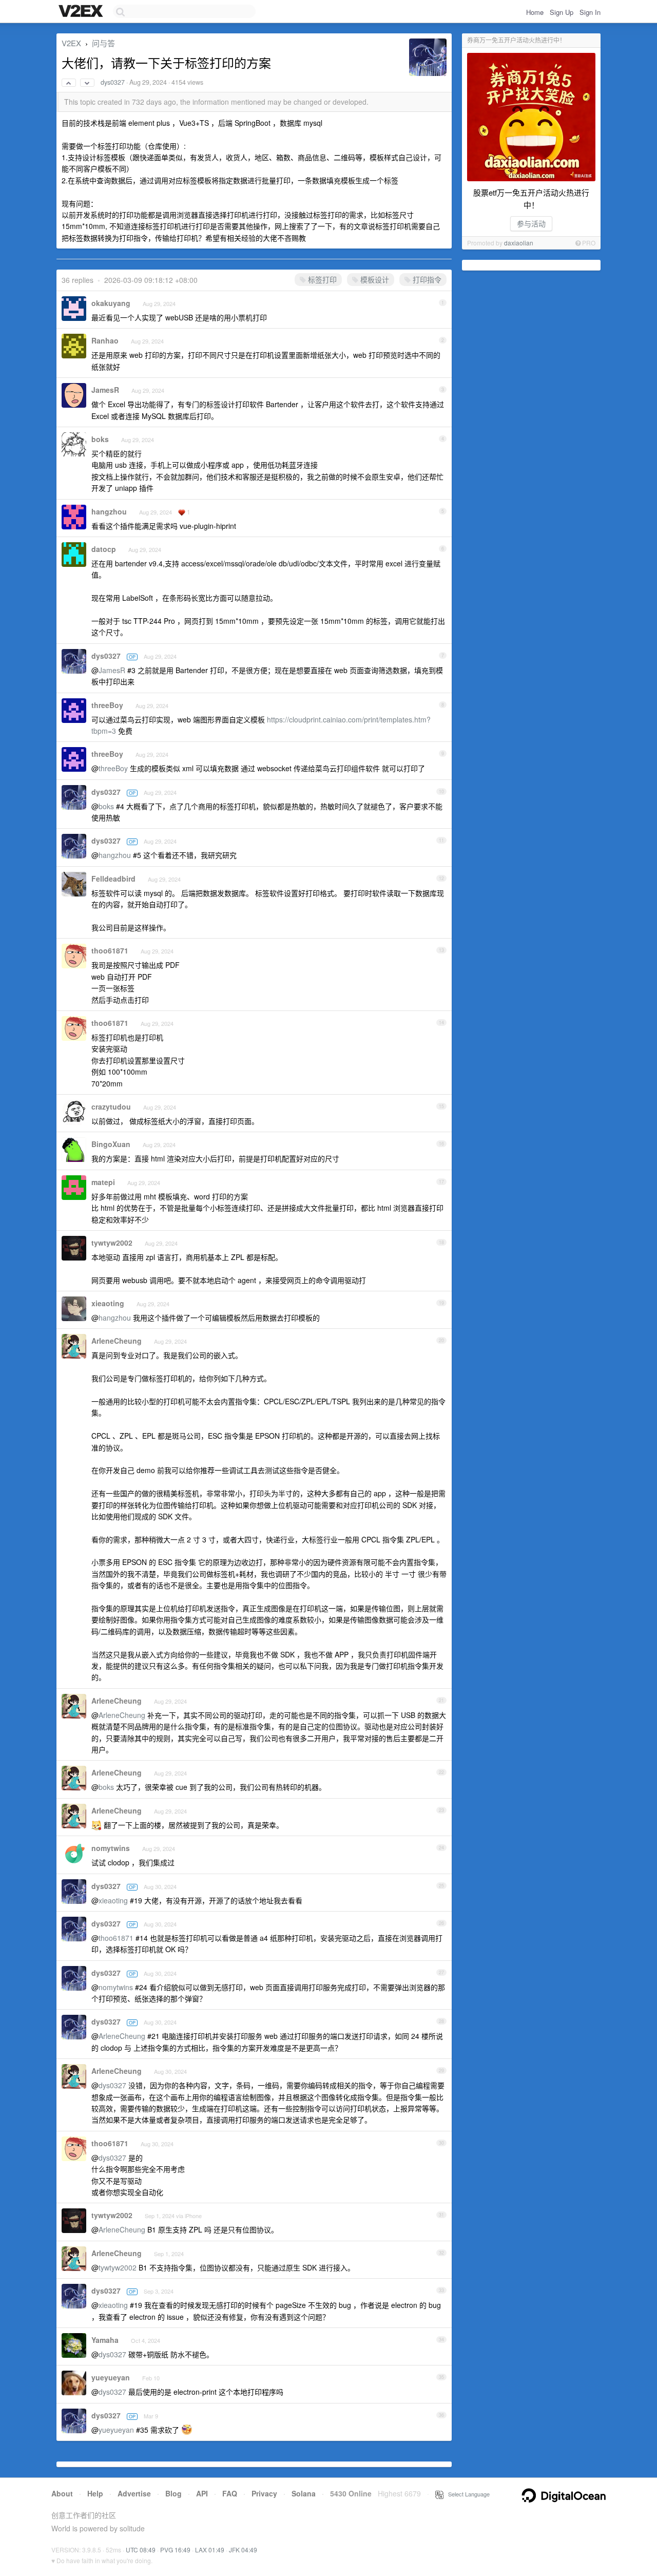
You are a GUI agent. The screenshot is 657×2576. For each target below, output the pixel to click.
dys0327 (113, 82)
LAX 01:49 (210, 2550)
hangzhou (109, 511)
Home (535, 12)
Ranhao (105, 340)
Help (95, 2493)
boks (100, 439)
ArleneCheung (117, 1341)
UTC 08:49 (141, 2550)
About (62, 2493)
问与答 (103, 43)
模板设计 (374, 279)
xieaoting (108, 1303)
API (202, 2493)
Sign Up (562, 12)
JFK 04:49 (243, 2550)
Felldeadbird (113, 879)
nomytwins (111, 1848)
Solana (304, 2493)
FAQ (230, 2493)
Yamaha (105, 2340)
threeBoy (107, 705)
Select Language (467, 2494)
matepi (103, 1182)
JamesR (105, 390)
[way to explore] (82, 12)
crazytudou (111, 1106)
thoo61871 (110, 950)
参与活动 (531, 223)
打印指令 (426, 279)
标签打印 (321, 279)
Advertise (134, 2493)
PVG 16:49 (175, 2550)
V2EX (71, 43)
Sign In (590, 12)
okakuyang (111, 303)
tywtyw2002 (112, 1243)
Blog (173, 2493)
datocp (104, 549)
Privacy (264, 2493)
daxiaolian (519, 243)
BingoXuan (111, 1144)
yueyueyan (111, 2377)
